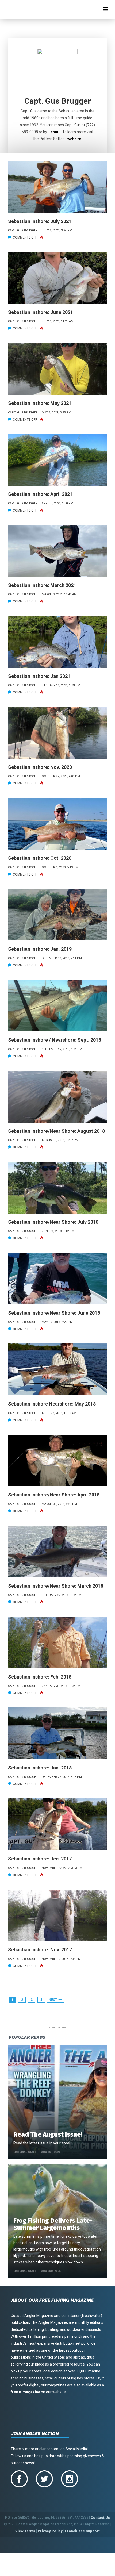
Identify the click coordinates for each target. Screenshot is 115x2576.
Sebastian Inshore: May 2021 (40, 403)
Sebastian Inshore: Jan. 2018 (40, 1768)
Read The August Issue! (48, 2134)
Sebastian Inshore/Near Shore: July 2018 (53, 1222)
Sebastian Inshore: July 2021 (40, 221)
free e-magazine (25, 2392)
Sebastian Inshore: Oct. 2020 (40, 858)
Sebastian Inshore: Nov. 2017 (40, 1950)
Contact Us (100, 2518)
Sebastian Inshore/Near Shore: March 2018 (56, 1586)
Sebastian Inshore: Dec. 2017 (40, 1859)
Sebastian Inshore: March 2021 (42, 585)
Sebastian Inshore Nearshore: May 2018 (52, 1404)
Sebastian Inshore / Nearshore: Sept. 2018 (55, 1040)
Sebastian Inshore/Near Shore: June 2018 (54, 1313)
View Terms (25, 2531)
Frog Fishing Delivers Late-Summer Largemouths (53, 2224)
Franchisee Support (82, 2531)
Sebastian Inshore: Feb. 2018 (40, 1677)
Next (53, 2000)
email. (56, 132)
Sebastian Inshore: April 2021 (40, 494)
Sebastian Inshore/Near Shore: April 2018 (54, 1495)
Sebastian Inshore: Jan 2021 (39, 676)
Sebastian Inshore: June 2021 (41, 312)
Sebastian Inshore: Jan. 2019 (40, 949)
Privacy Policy (50, 2531)
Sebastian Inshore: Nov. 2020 (40, 767)
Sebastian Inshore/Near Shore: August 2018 (56, 1131)
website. (75, 139)
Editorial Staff (25, 2152)
